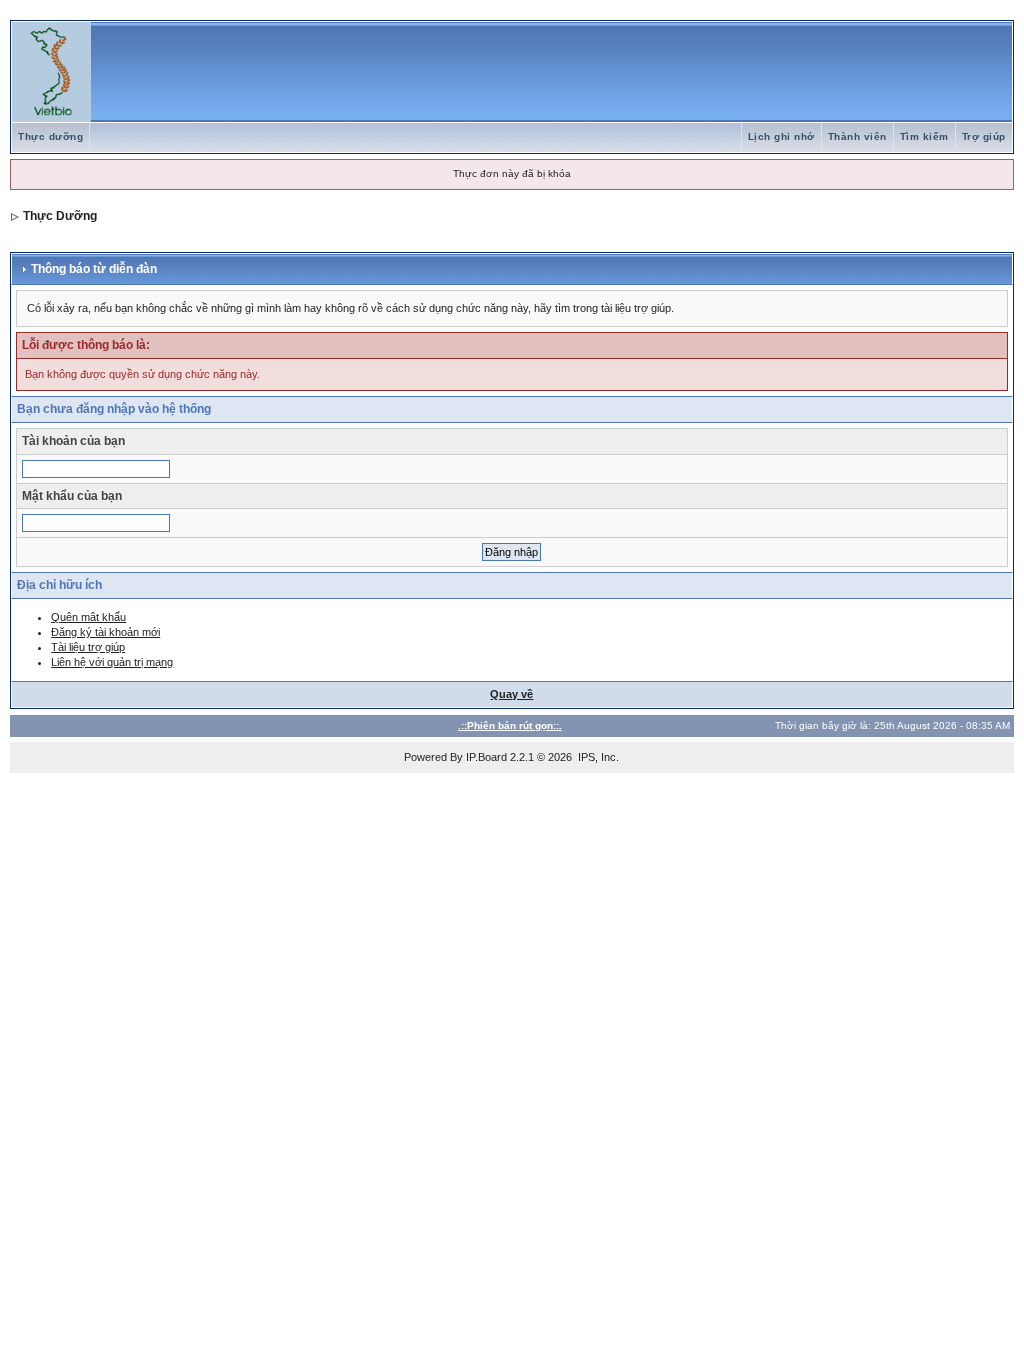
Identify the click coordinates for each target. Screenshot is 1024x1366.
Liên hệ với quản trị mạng (112, 662)
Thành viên (857, 136)
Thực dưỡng (50, 136)
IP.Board (486, 757)
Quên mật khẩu (88, 617)
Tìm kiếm (924, 136)
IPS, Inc (597, 757)
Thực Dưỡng (60, 216)
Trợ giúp (984, 136)
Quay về (511, 694)
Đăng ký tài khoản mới (105, 632)
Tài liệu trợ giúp (88, 647)
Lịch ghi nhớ (781, 136)
